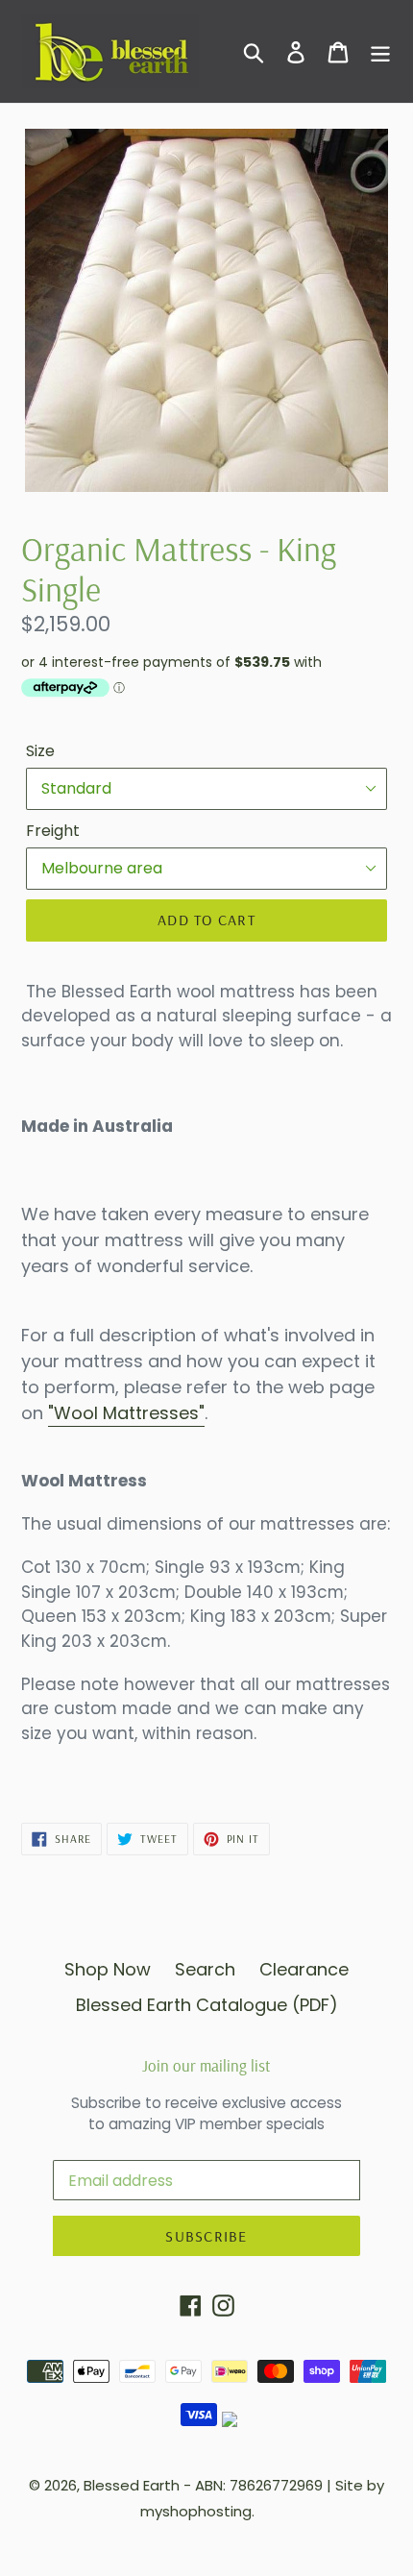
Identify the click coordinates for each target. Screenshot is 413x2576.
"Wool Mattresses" (126, 1413)
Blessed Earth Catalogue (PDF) (207, 2005)
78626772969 (276, 2485)
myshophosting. (197, 2511)
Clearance (304, 1969)
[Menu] (380, 51)
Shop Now (108, 1969)
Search (205, 1969)
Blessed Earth (132, 2485)
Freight (53, 831)
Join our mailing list (206, 2066)
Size (40, 751)
